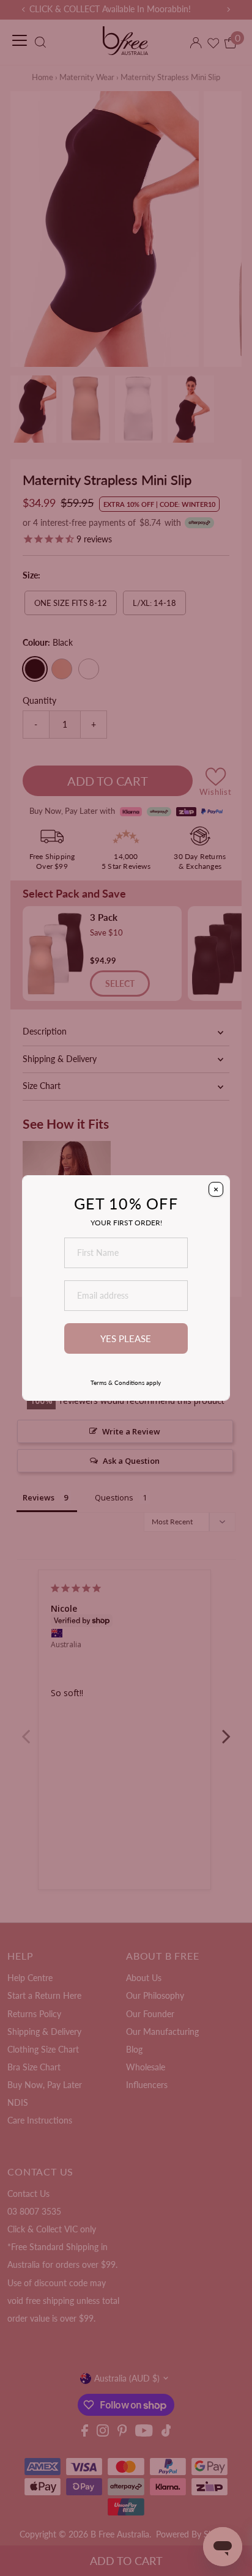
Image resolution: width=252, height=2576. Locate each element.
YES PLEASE (126, 1338)
